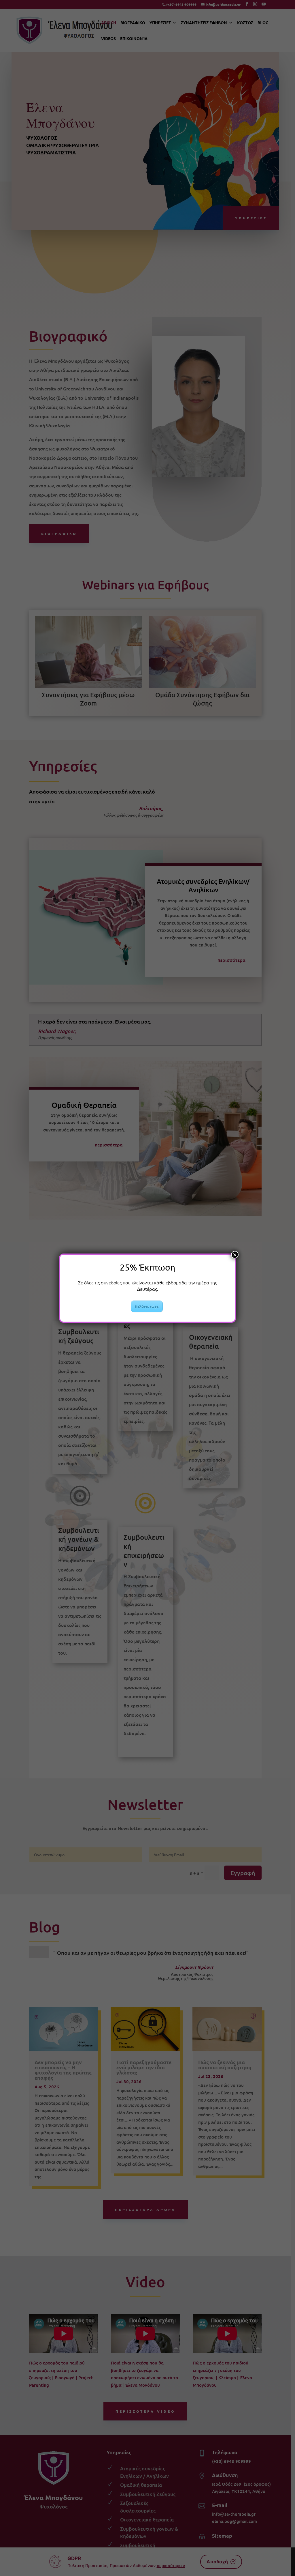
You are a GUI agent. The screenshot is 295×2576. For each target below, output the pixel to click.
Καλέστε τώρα (147, 1306)
